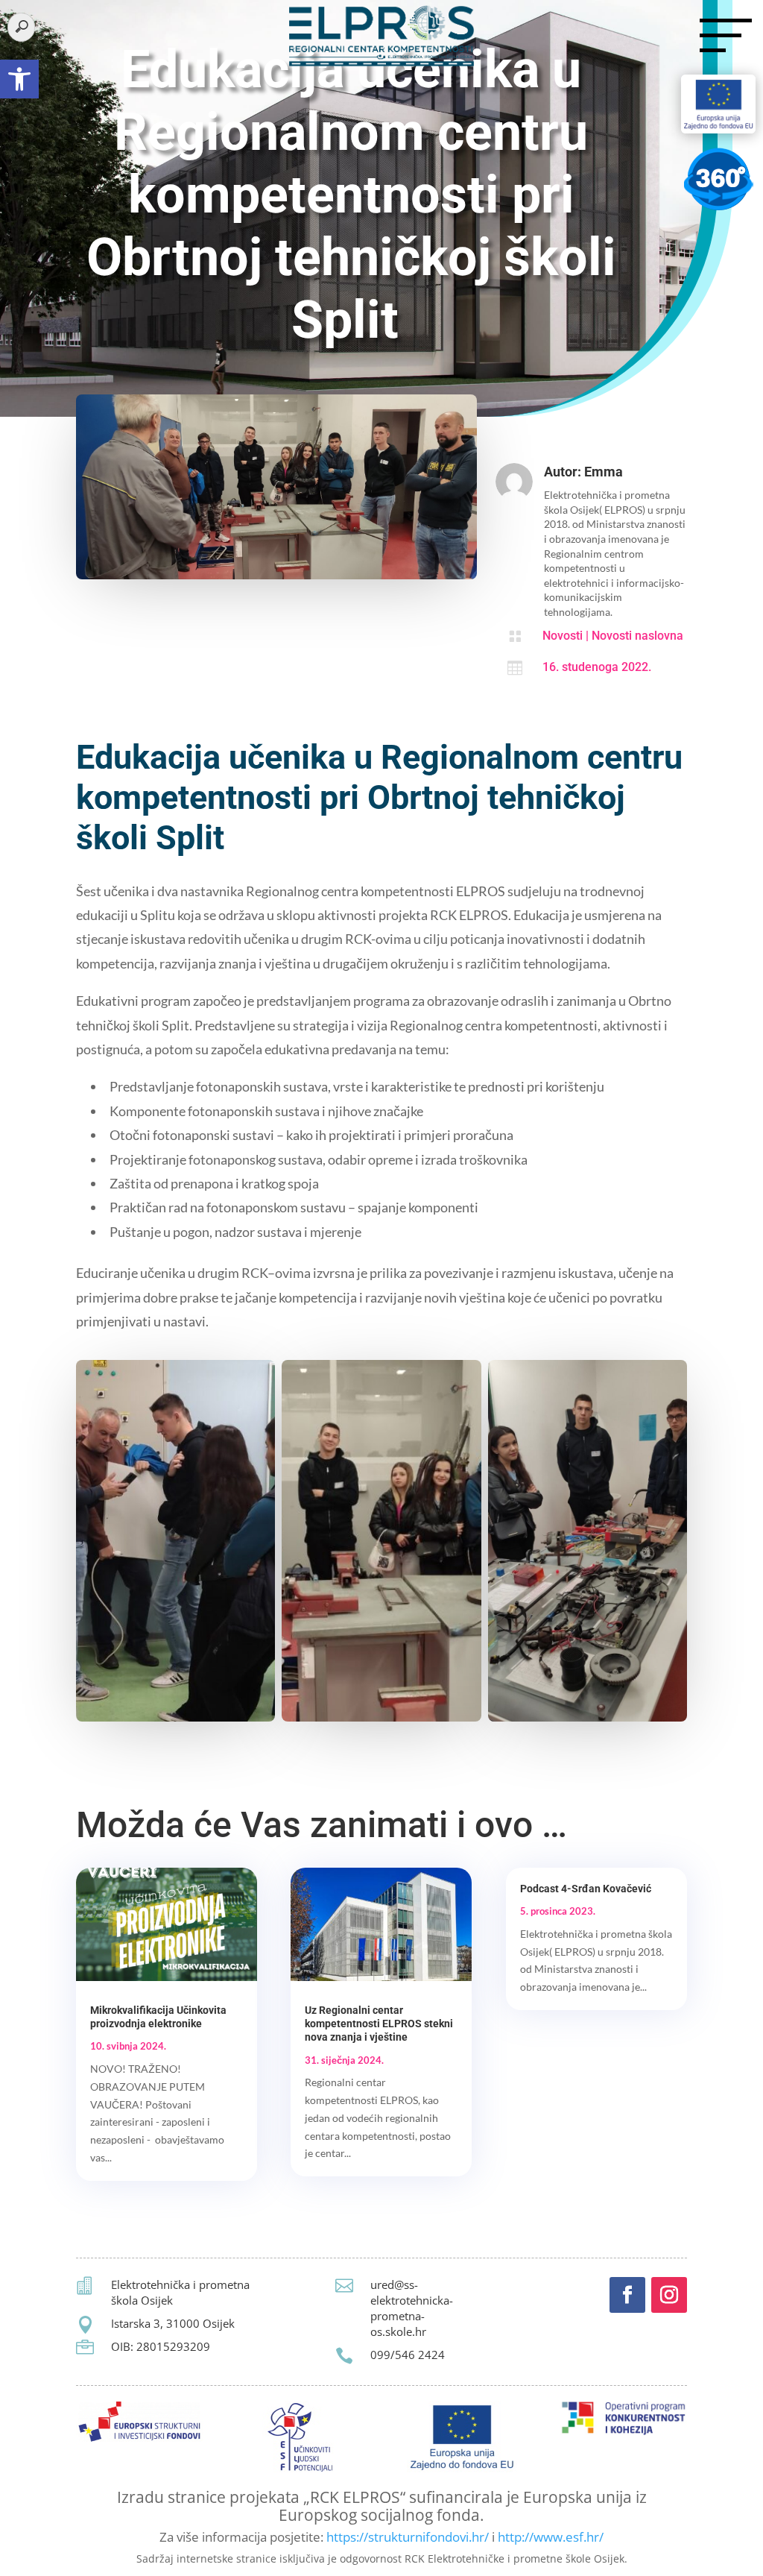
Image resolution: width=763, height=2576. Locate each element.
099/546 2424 (408, 2355)
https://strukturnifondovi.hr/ (408, 2537)
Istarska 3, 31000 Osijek (173, 2323)
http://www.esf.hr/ (551, 2537)
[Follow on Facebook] (627, 2295)
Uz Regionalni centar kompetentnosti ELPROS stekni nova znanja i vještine (379, 2024)
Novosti (563, 636)
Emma (604, 472)
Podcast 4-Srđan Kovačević (586, 1889)
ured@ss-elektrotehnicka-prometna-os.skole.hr (412, 2308)
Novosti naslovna (637, 636)
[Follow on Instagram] (669, 2295)
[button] (19, 79)
